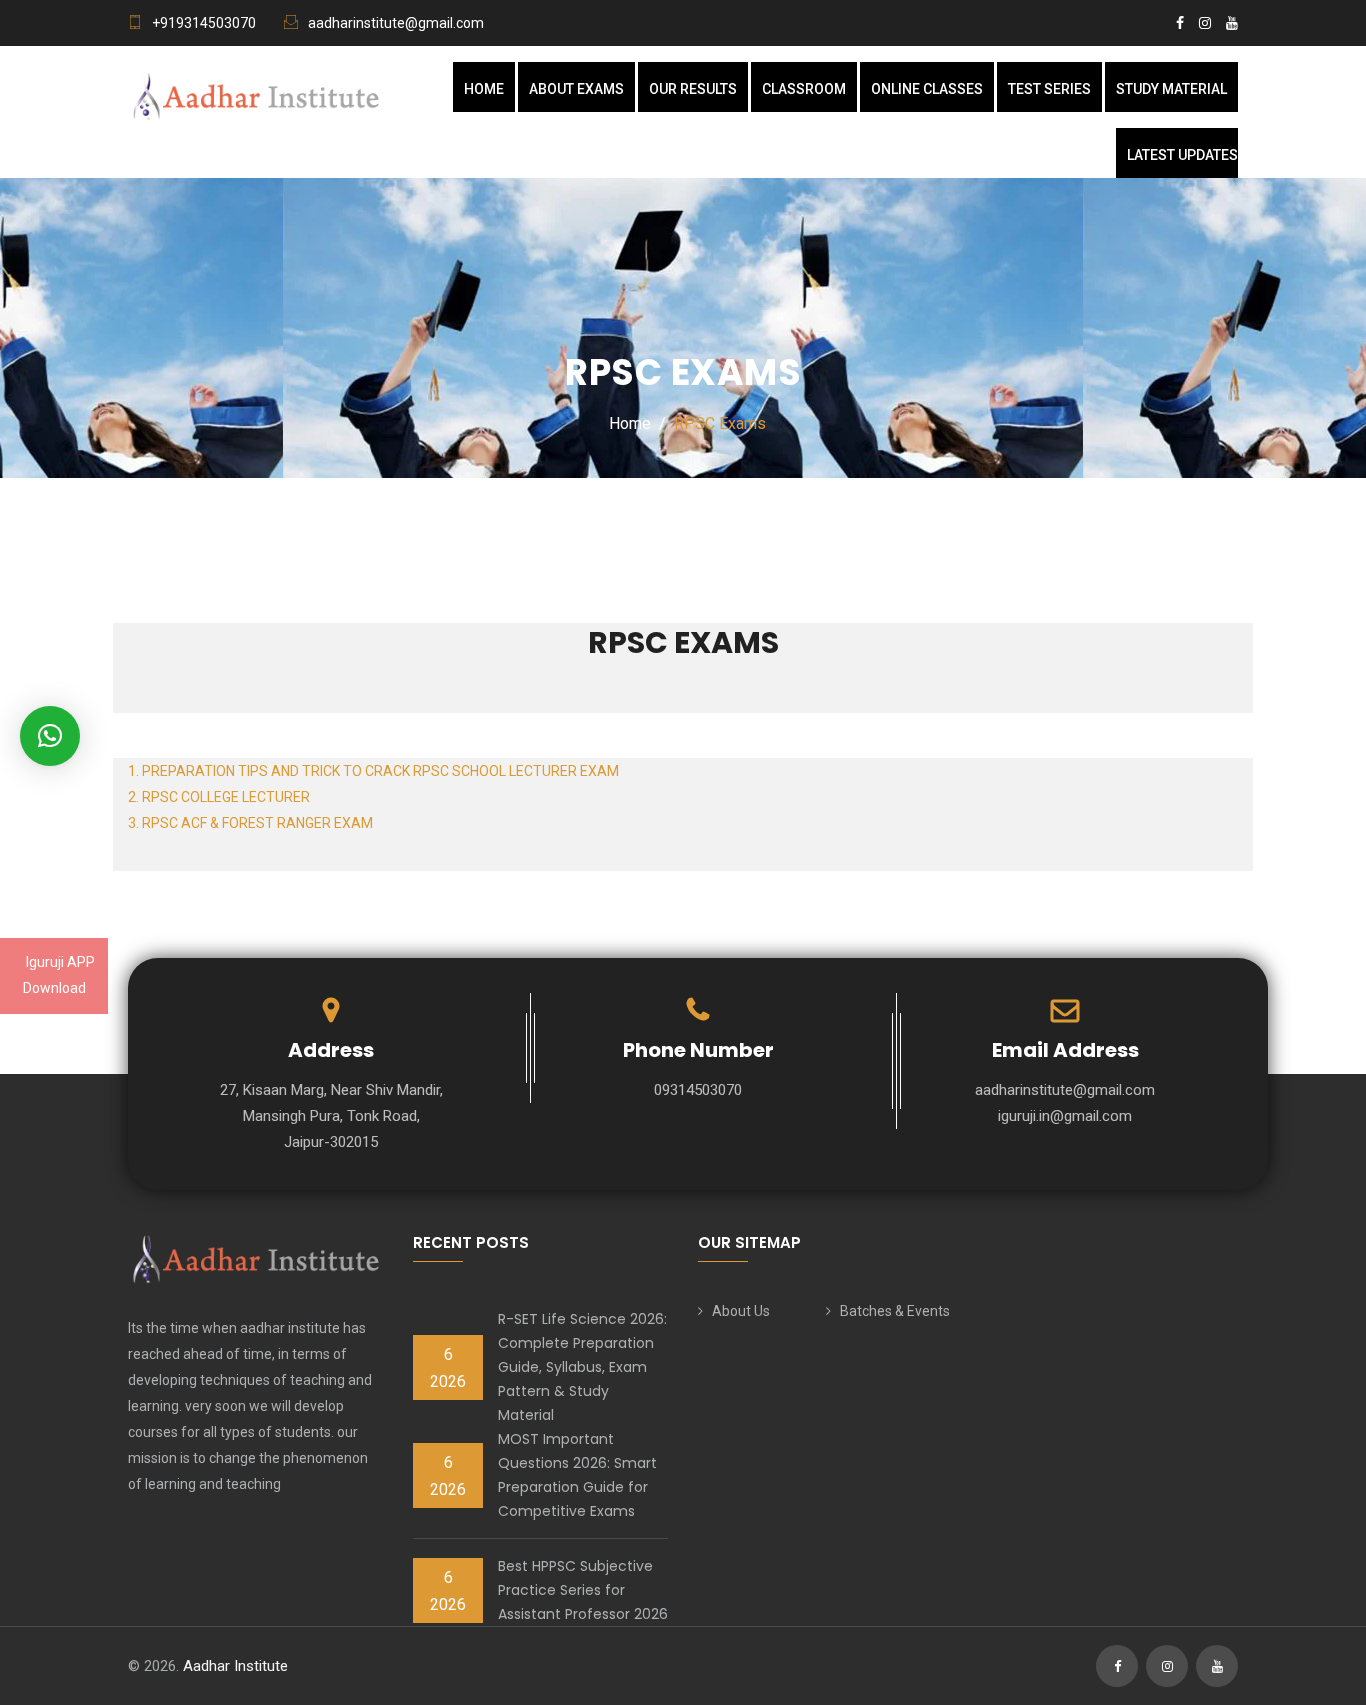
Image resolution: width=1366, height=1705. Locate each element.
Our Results (693, 89)
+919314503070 (204, 23)
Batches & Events (895, 1311)
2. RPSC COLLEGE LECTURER (219, 797)
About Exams (576, 89)
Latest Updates (1182, 155)
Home (484, 89)
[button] (50, 736)
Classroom (804, 89)
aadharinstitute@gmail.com (396, 23)
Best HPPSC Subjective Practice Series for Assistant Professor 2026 (583, 1590)
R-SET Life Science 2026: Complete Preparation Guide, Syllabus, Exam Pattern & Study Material (582, 1367)
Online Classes (927, 89)
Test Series (1049, 89)
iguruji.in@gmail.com (1065, 1116)
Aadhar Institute (235, 1666)
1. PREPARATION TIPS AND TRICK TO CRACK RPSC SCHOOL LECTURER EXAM (373, 771)
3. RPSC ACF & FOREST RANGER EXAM (250, 823)
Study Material (1171, 89)
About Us (741, 1311)
